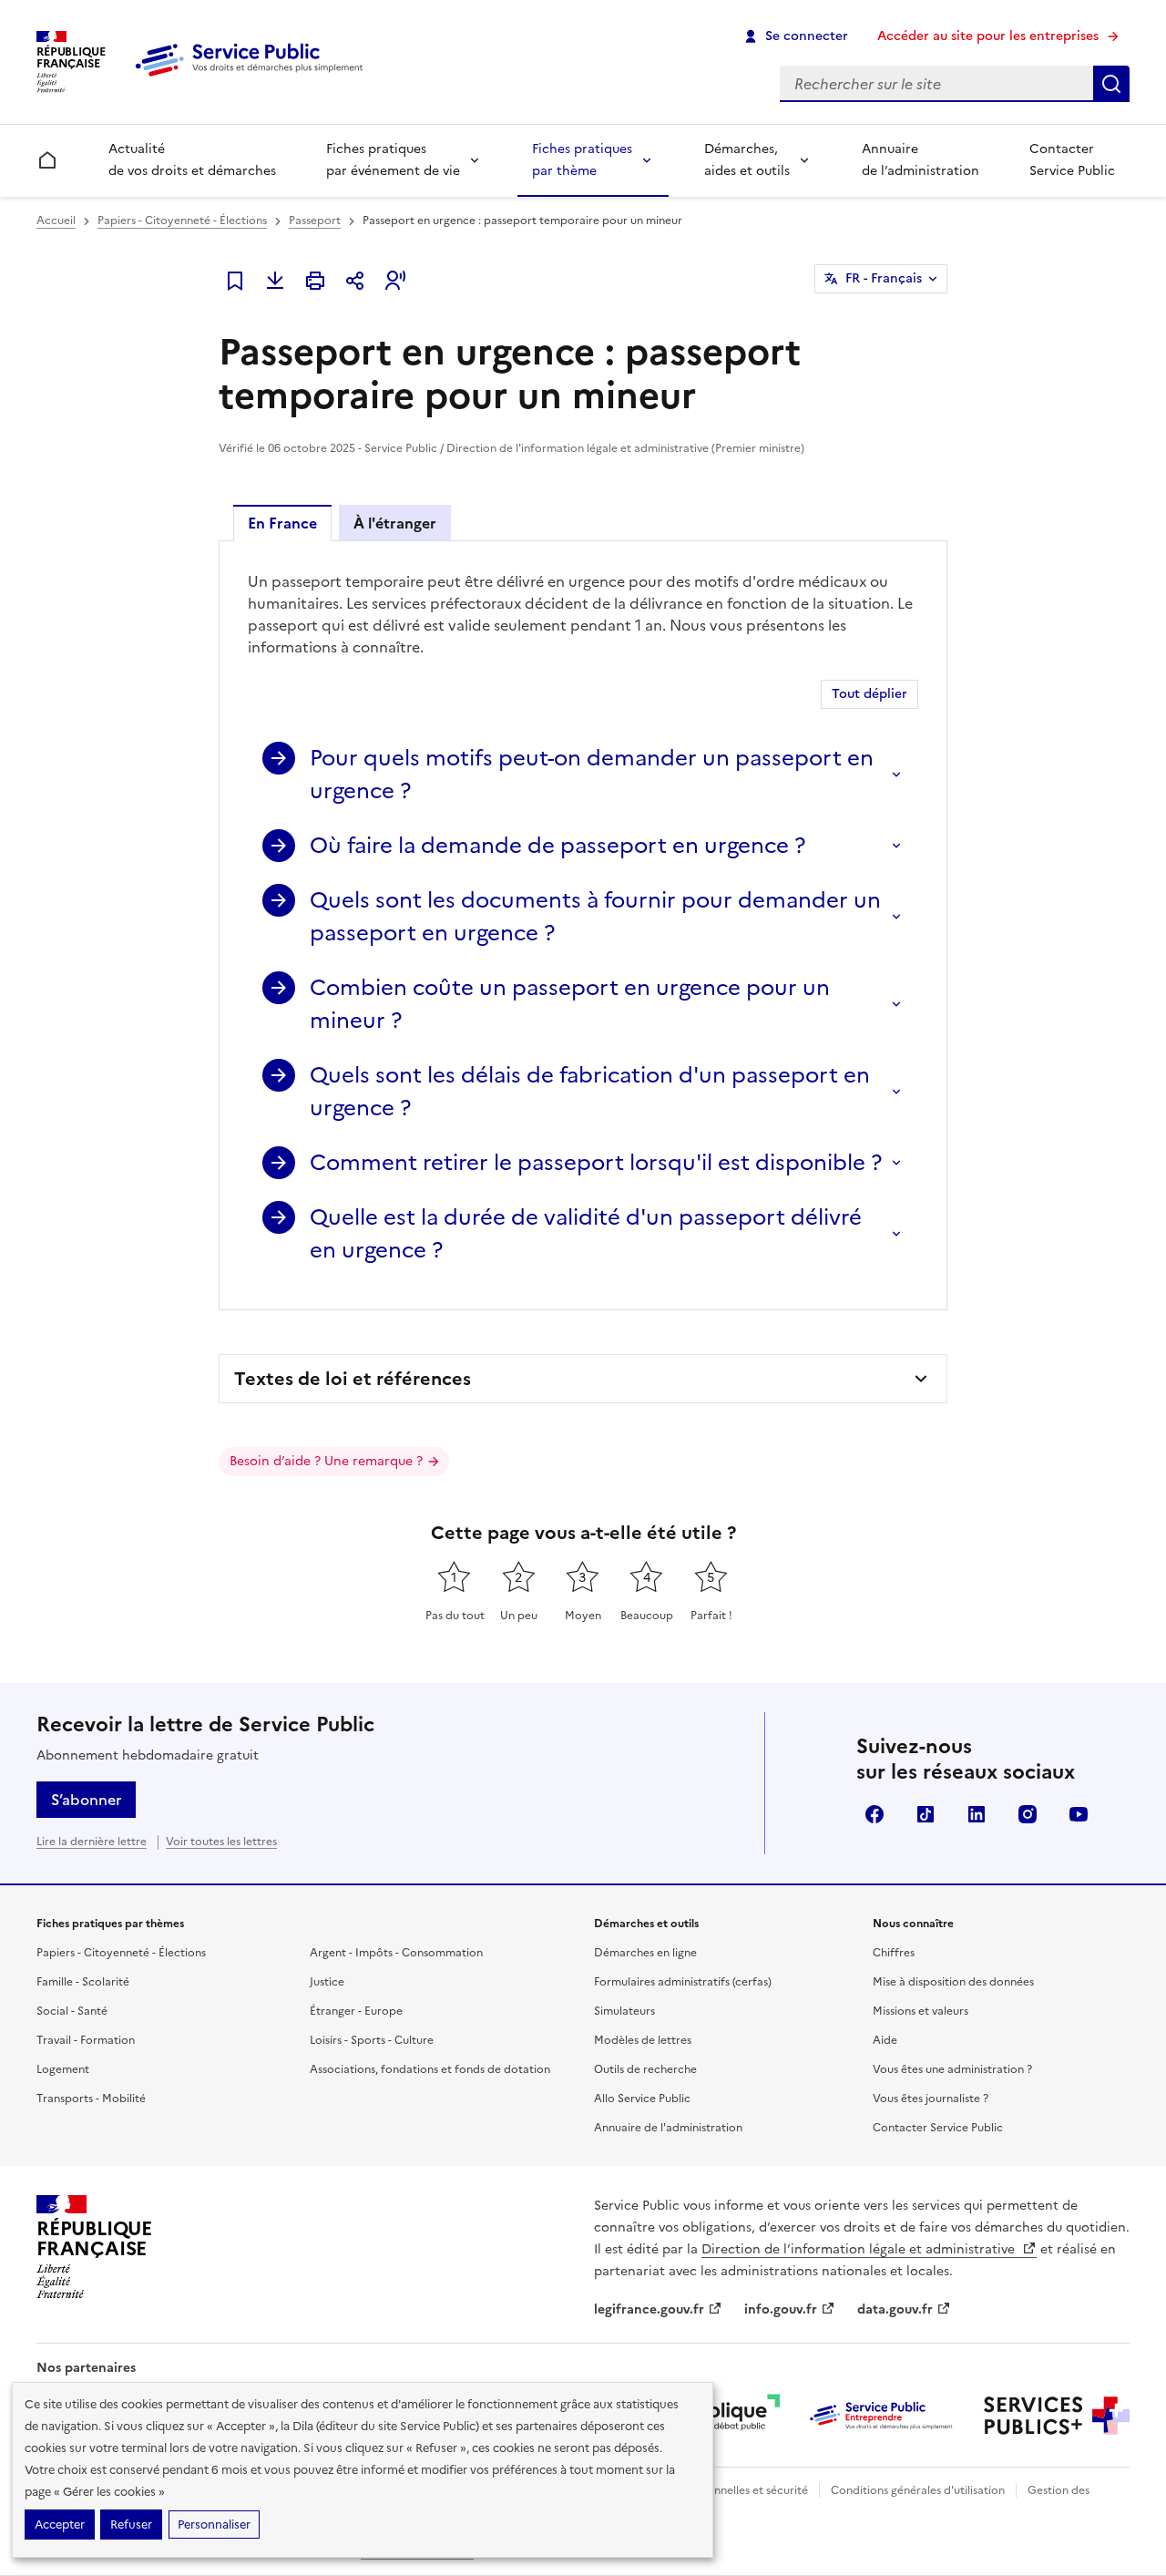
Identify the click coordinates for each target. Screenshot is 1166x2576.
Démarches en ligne (645, 1953)
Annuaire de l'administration (668, 2128)
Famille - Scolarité (83, 1982)
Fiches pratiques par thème (582, 160)
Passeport (315, 221)
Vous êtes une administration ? (952, 2069)
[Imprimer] (315, 281)
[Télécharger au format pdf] (275, 281)
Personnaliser (214, 2525)
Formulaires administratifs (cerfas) (683, 1982)
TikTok (926, 1814)
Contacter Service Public (1072, 160)
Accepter (60, 2525)
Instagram (1028, 1814)
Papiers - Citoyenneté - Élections (182, 221)
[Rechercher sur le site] (1111, 84)
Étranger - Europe (356, 2011)
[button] (395, 281)
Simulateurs (624, 2011)
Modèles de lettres (643, 2040)
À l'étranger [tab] (395, 523)
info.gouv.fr (781, 2309)
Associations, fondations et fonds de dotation (430, 2069)
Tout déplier (869, 694)
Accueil (56, 221)
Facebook (874, 1814)
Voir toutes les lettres (221, 1842)
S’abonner (86, 1800)
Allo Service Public (642, 2099)
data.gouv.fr (895, 2309)
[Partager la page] (355, 281)
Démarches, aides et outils (747, 160)
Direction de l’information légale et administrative (860, 2249)
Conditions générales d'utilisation (918, 2490)
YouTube (1079, 1814)
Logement (63, 2069)
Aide (885, 2040)
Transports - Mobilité (91, 2099)
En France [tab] (282, 523)
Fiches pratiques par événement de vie (393, 160)
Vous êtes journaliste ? (931, 2099)
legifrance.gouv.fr (649, 2309)
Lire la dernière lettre (92, 1842)
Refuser (131, 2525)
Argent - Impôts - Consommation (396, 1953)
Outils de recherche (645, 2069)
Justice (327, 1982)
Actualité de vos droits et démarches (192, 160)
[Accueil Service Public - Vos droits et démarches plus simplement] (253, 77)
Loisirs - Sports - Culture (372, 2040)
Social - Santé (72, 2011)
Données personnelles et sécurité (721, 2490)
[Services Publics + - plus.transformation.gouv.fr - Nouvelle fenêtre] (1057, 2416)
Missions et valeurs (921, 2011)
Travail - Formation (86, 2040)
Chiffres (894, 1953)
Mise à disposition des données (953, 1982)
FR (884, 278)
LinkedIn (977, 1814)
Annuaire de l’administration (921, 160)
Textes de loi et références (353, 1379)
